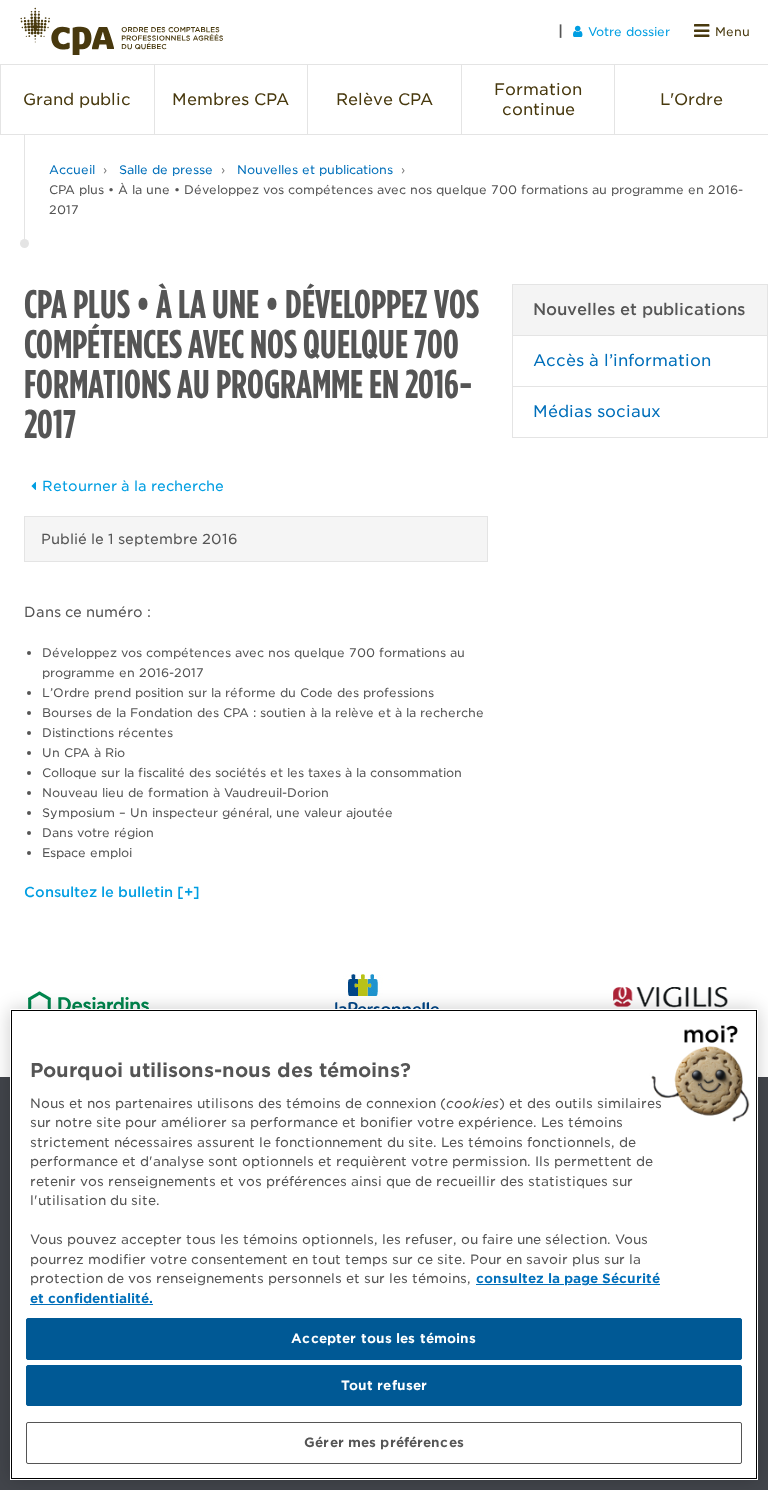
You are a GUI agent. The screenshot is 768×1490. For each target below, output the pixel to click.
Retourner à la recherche (133, 486)
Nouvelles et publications (315, 169)
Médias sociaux (597, 411)
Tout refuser (384, 1385)
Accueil (72, 169)
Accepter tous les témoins (383, 1338)
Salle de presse (166, 169)
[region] (384, 1244)
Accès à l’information (622, 360)
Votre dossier (629, 31)
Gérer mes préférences (384, 1442)
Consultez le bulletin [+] (112, 892)
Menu (732, 31)
